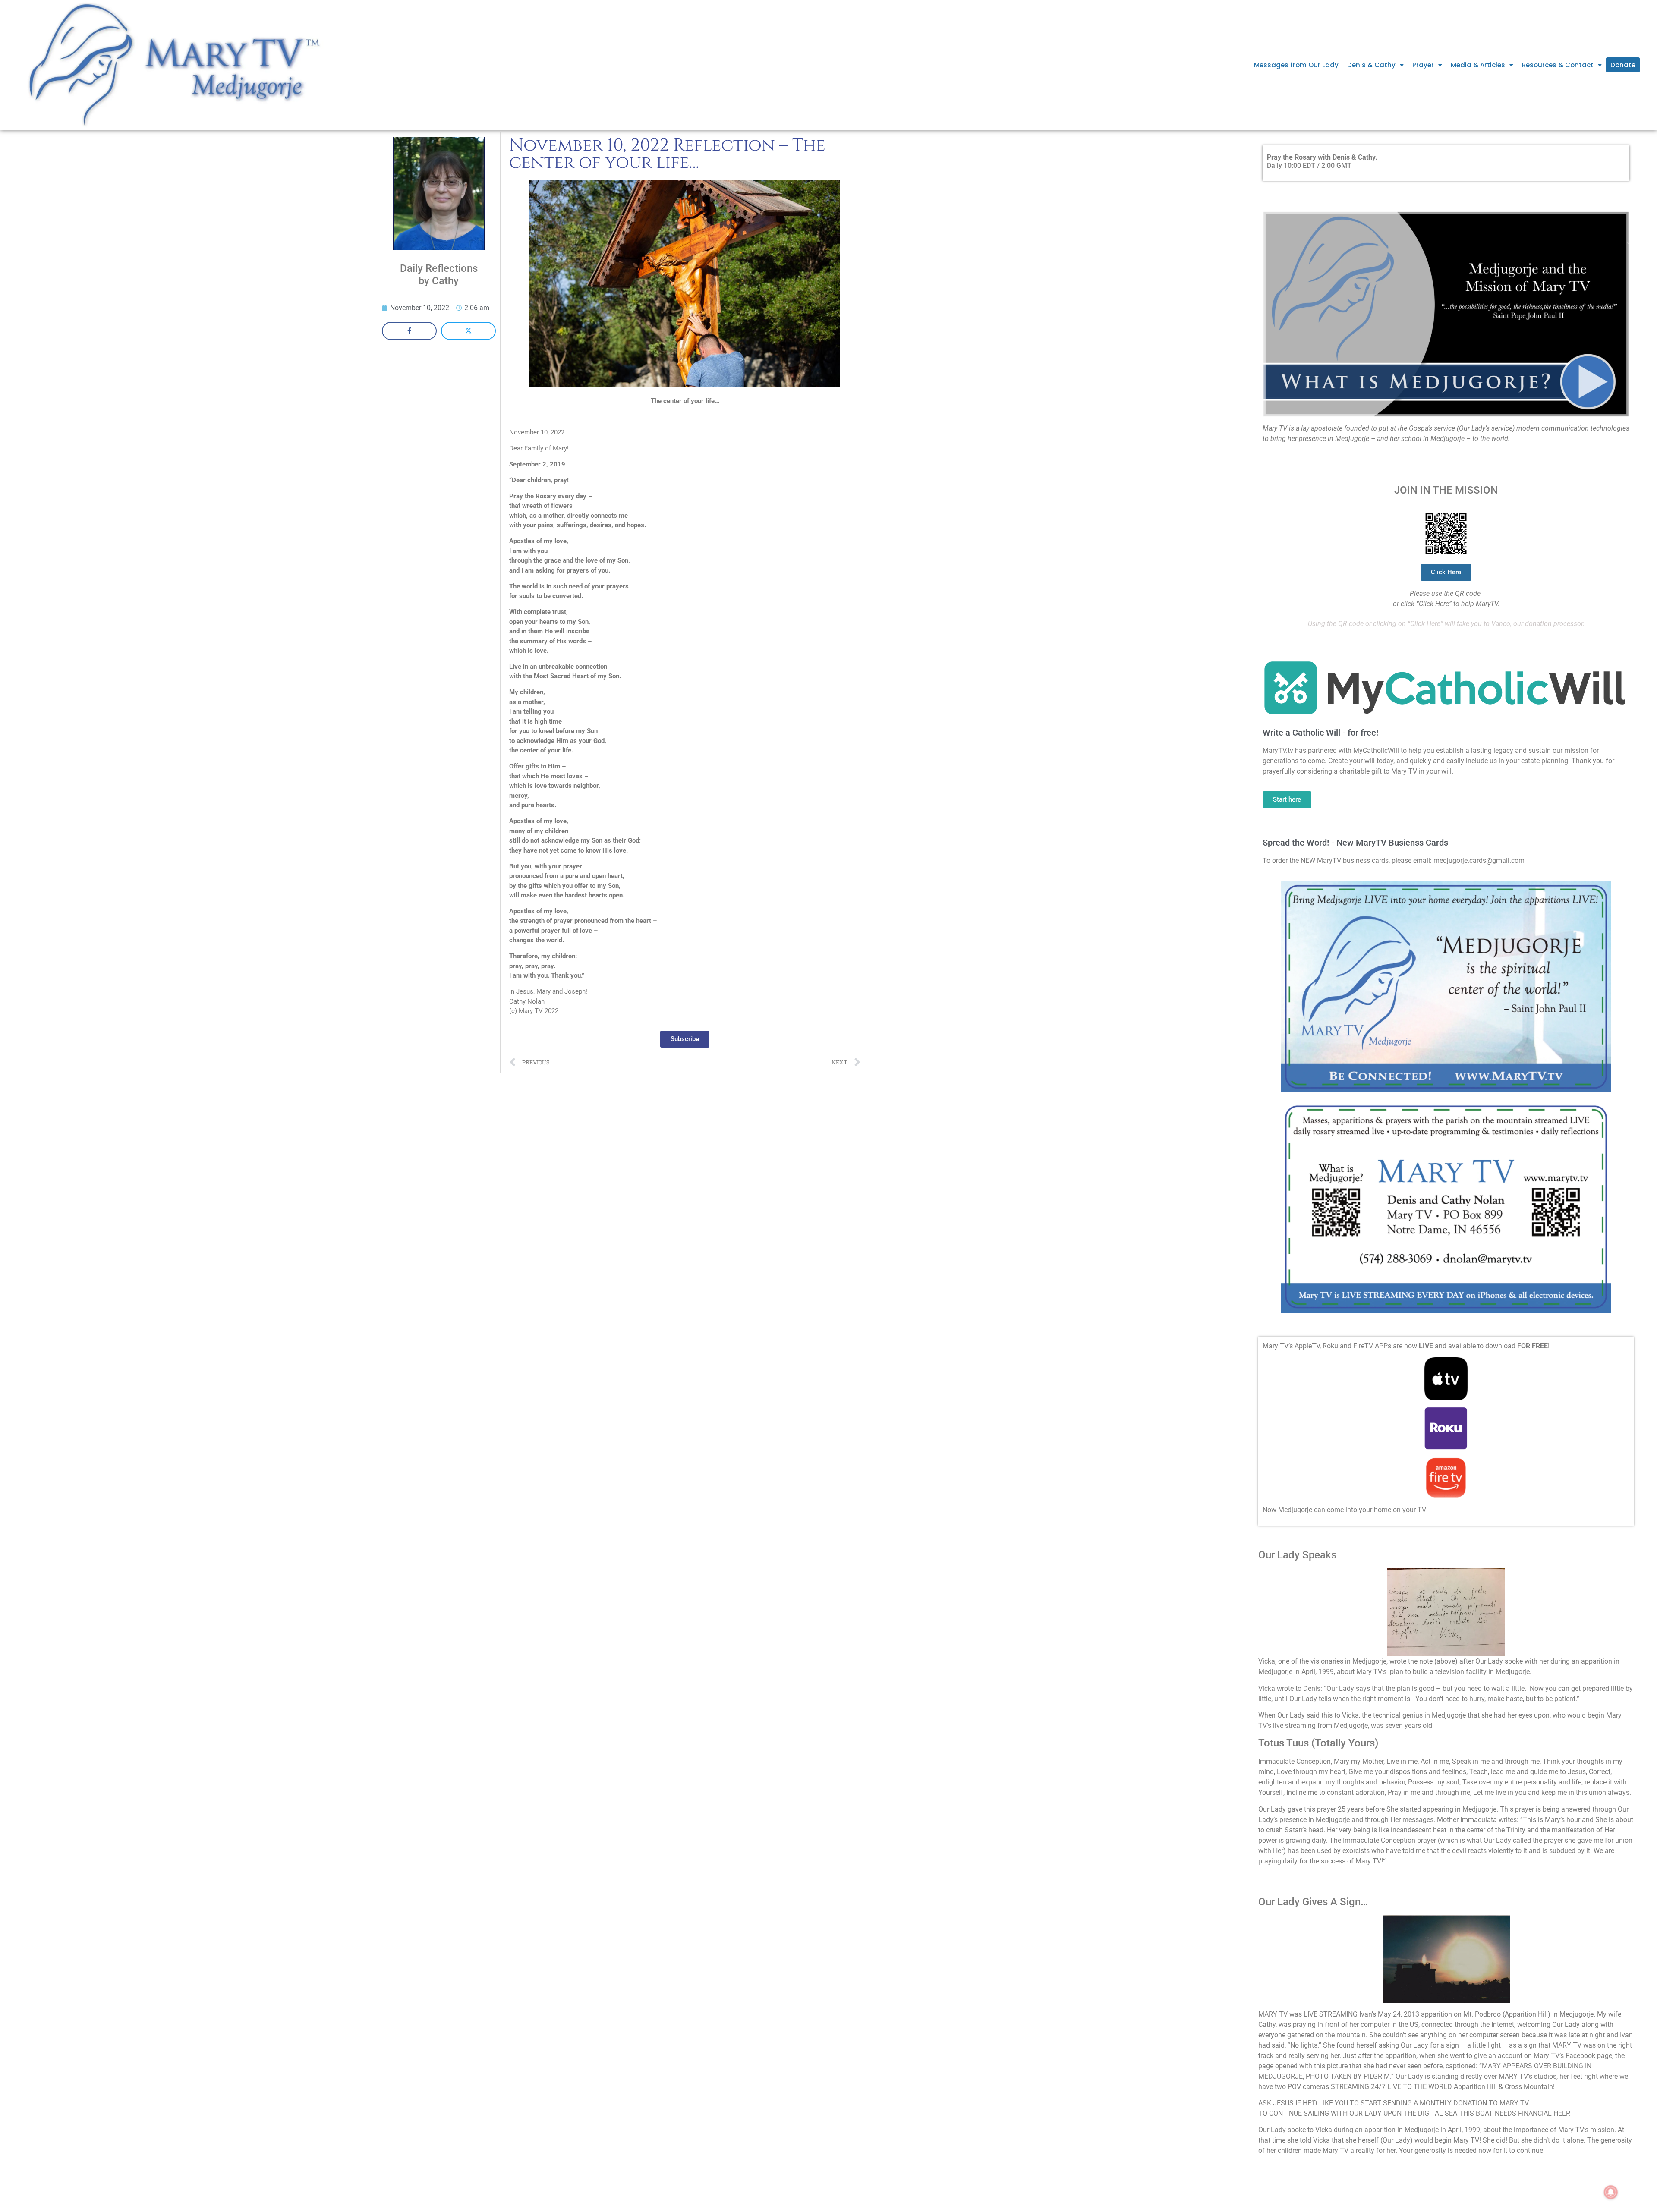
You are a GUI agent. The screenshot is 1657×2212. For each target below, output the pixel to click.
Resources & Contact (1558, 65)
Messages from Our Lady (1296, 65)
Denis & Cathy (1371, 65)
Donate (1623, 65)
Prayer (1423, 65)
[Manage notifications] (1611, 2192)
